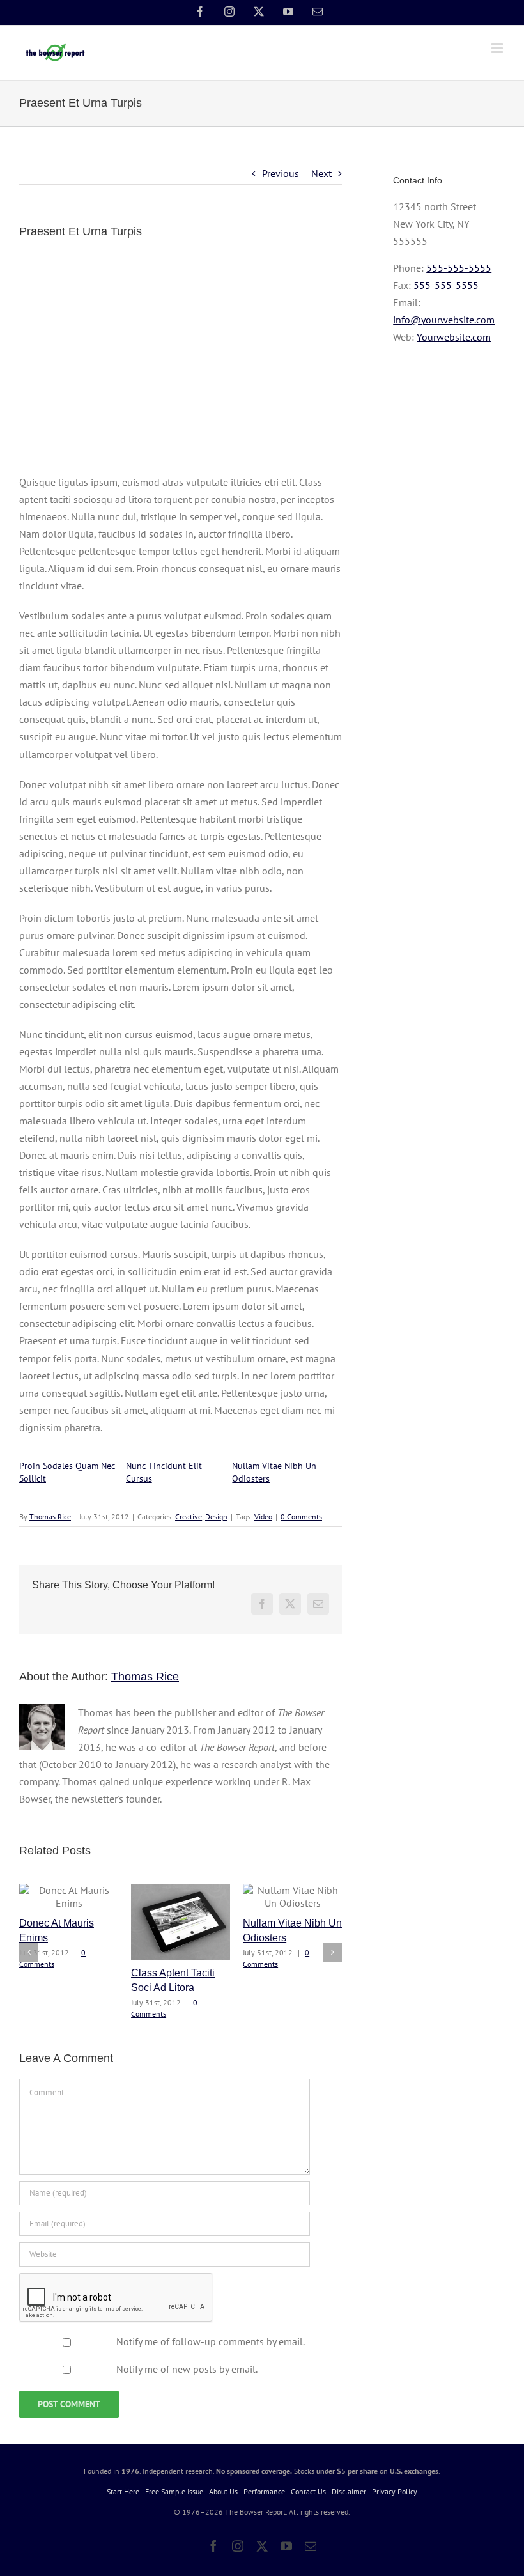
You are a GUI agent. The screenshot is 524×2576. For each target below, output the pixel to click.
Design (216, 1517)
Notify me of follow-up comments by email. (211, 2341)
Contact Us (308, 2491)
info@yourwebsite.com (444, 320)
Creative (189, 1517)
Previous (281, 173)
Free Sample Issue (174, 2491)
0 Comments (301, 1517)
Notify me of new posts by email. (187, 2369)
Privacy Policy (395, 2491)
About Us (223, 2491)
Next (321, 173)
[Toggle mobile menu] (498, 48)
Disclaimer (349, 2491)
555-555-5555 (459, 268)
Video (263, 1517)
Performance (264, 2491)
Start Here (123, 2491)
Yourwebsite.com (454, 337)
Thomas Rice (50, 1517)
